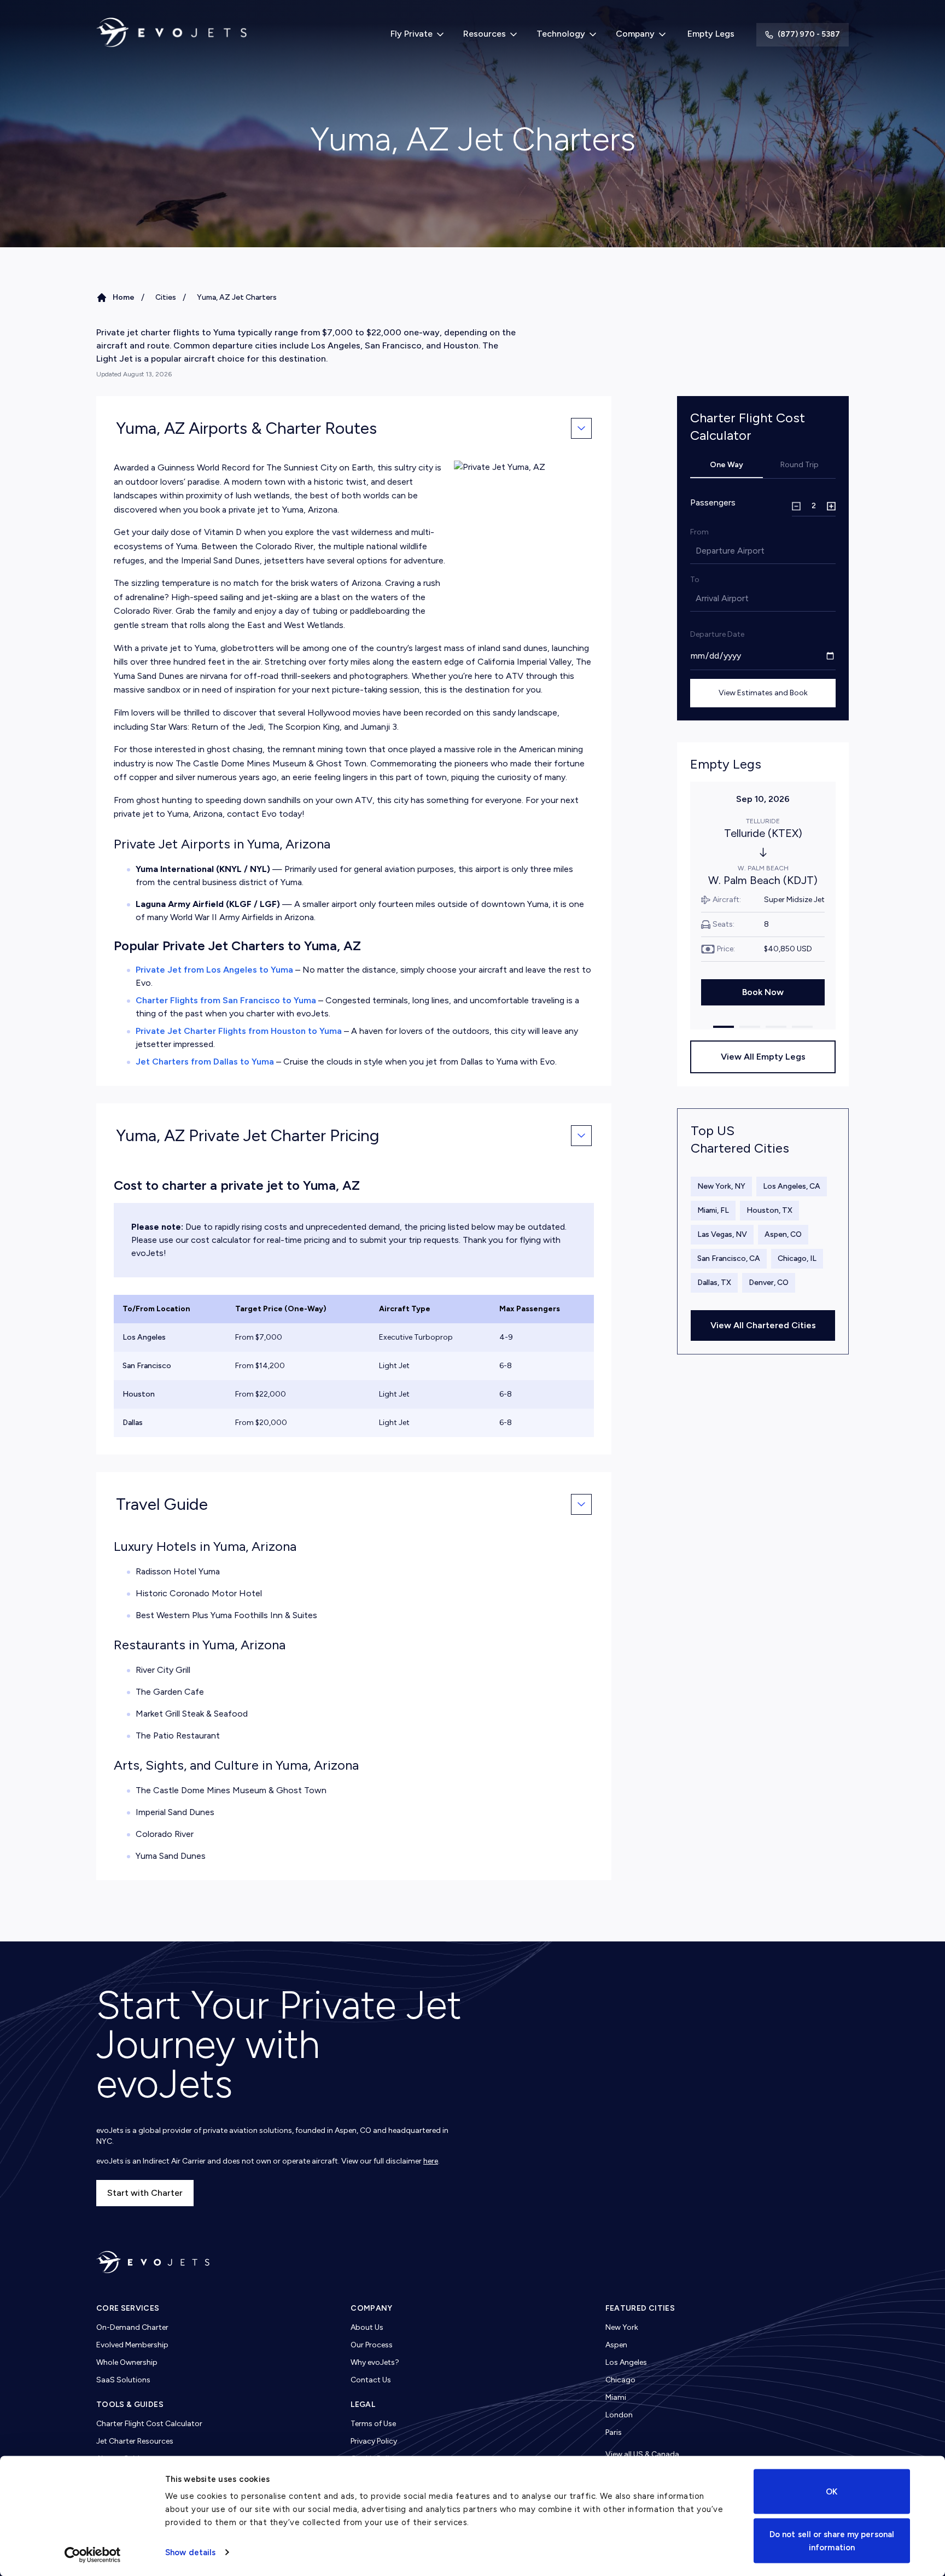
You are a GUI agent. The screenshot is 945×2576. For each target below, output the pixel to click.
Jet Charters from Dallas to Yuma (205, 1062)
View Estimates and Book (763, 693)
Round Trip (800, 465)
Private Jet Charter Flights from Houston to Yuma (239, 1031)
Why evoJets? (375, 2362)
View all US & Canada (642, 2454)
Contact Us (371, 2380)
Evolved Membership (132, 2345)
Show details (190, 2552)
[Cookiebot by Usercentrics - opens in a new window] (93, 2555)
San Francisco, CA (729, 1258)
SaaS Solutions (123, 2380)
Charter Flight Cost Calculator (149, 2424)
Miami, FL (713, 1210)
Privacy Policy (374, 2441)
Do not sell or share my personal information (832, 2540)
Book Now (763, 992)
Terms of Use (373, 2424)
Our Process (372, 2345)
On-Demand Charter (132, 2327)
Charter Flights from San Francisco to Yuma (226, 1000)
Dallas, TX (714, 1283)
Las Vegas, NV (722, 1234)
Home (124, 297)
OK (832, 2492)
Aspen (616, 2345)
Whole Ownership (127, 2362)
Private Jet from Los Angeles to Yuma (214, 970)
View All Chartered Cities (763, 1325)
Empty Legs (711, 34)
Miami (616, 2397)
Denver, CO (769, 1283)
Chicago (620, 2380)
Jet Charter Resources (135, 2441)
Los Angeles (626, 2362)
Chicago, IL (797, 1258)
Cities (166, 297)
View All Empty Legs (763, 1057)
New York (622, 2327)
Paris (614, 2432)
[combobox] (697, 551)
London (619, 2415)
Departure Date (717, 634)
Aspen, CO (783, 1234)
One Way (727, 465)
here (431, 2161)
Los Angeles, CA (792, 1186)
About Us (367, 2327)
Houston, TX (769, 1210)
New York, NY (721, 1186)
